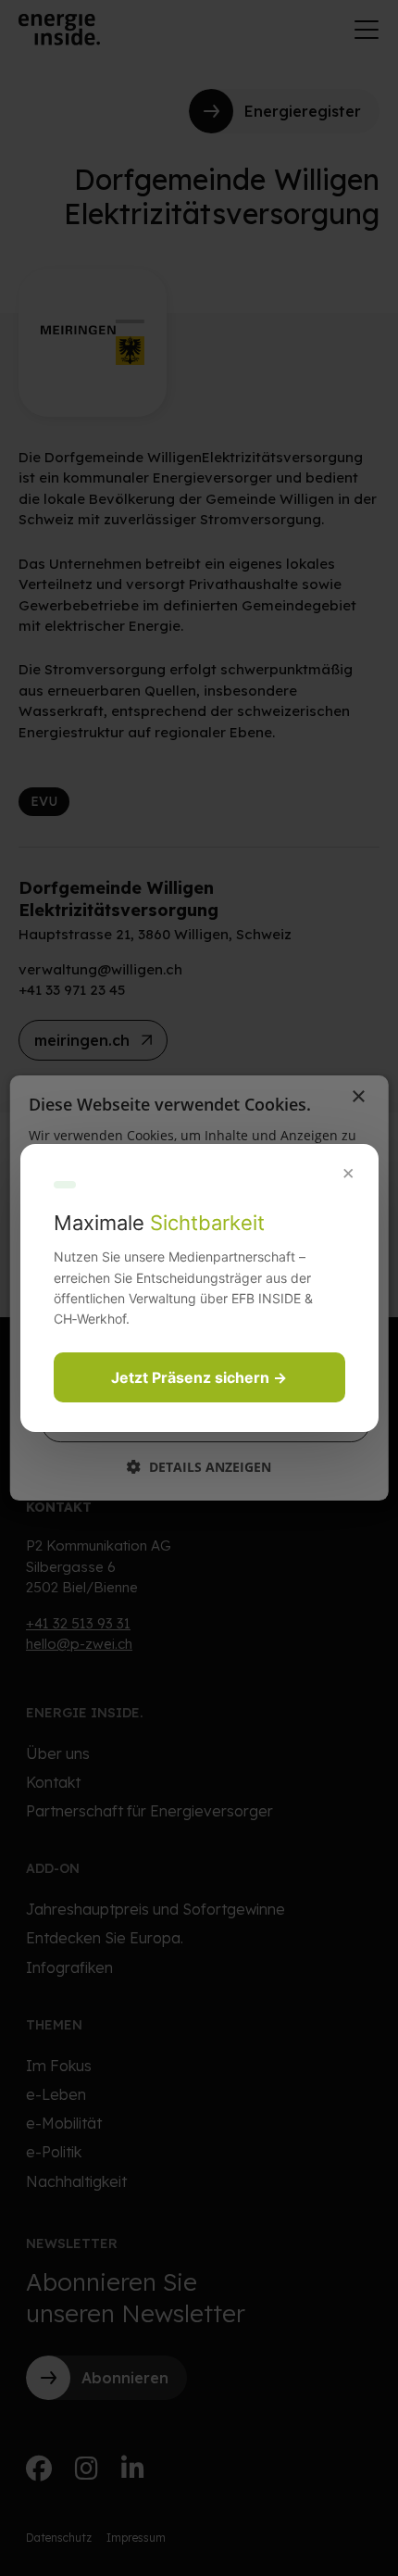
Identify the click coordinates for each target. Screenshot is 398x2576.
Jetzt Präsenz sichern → (199, 1377)
